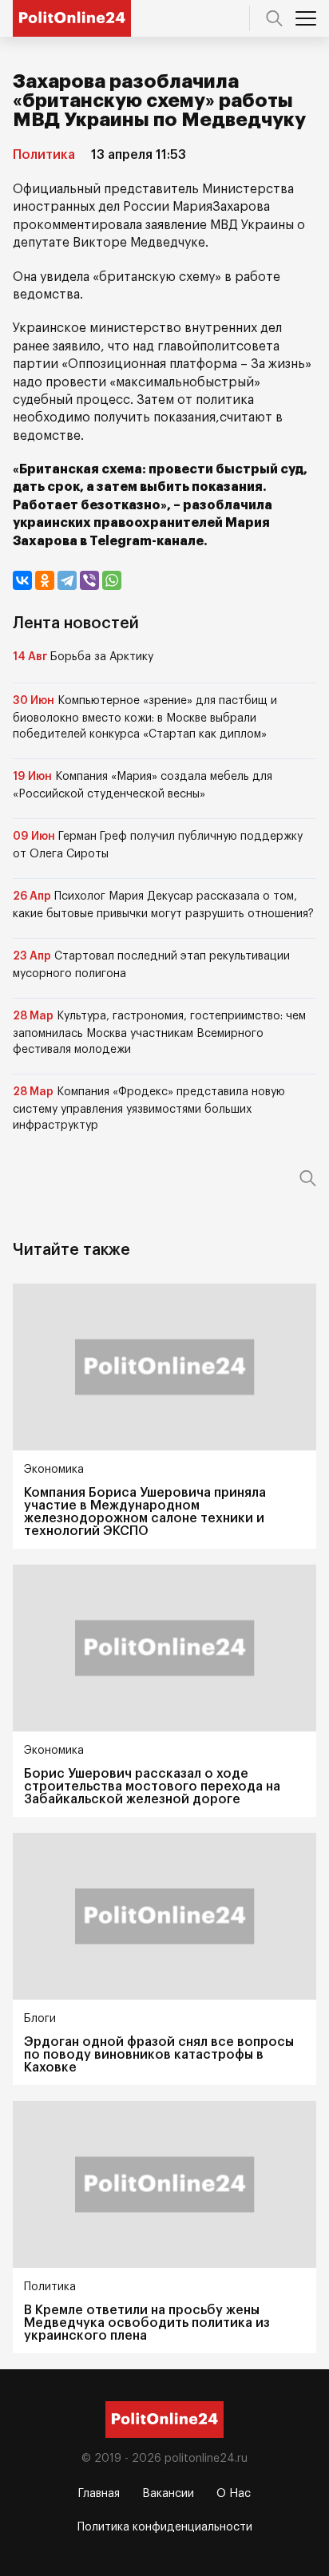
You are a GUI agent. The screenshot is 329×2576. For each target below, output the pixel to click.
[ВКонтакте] (22, 580)
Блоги (40, 2019)
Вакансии (168, 2494)
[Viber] (89, 580)
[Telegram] (67, 580)
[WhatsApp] (112, 580)
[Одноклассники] (45, 580)
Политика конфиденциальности (165, 2527)
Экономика (54, 1470)
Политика (44, 155)
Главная (99, 2494)
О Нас (234, 2494)
